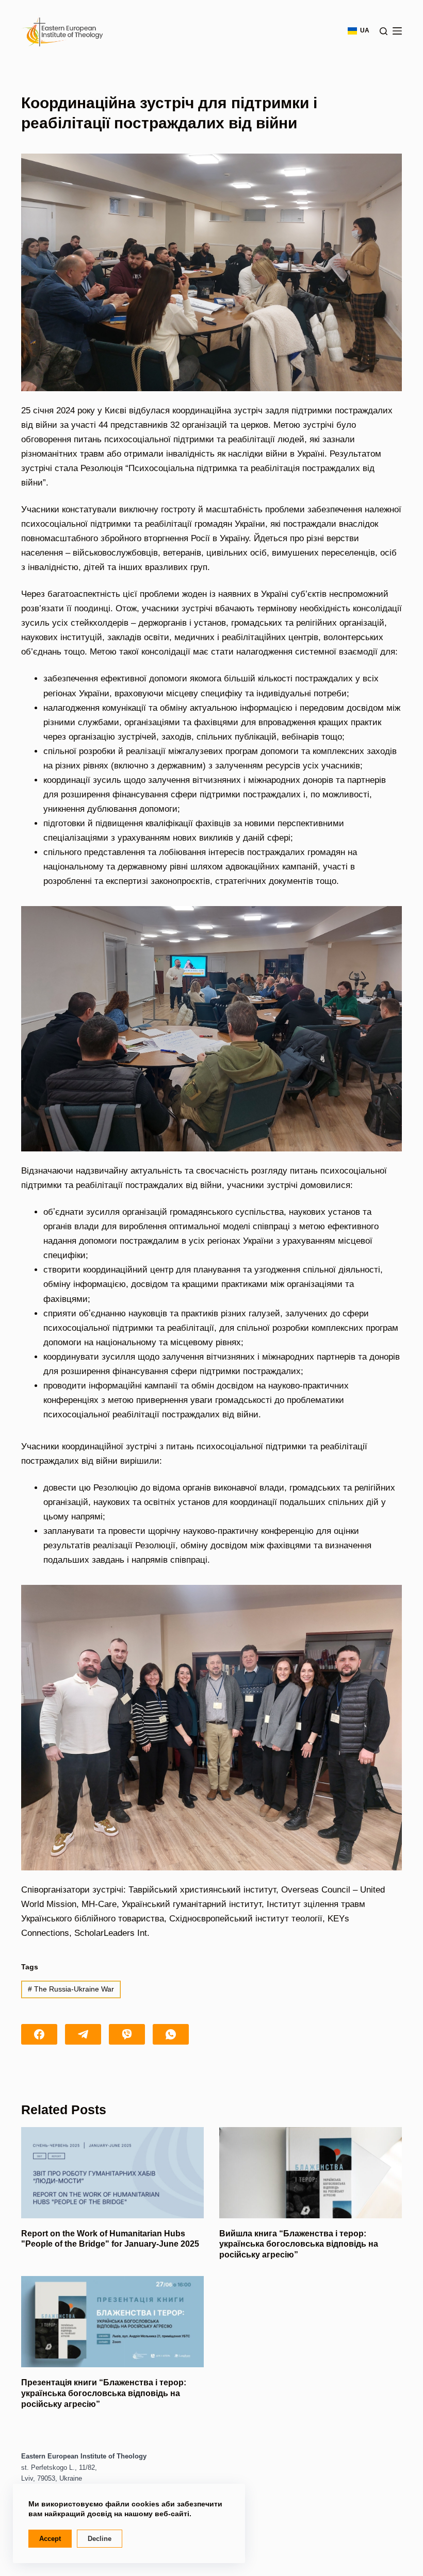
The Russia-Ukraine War (71, 1989)
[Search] (384, 31)
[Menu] (397, 31)
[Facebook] (39, 2034)
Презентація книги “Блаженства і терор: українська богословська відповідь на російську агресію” (104, 2393)
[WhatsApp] (171, 2034)
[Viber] (127, 2034)
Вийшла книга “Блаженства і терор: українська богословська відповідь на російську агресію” (299, 2244)
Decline (100, 2539)
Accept (50, 2539)
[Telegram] (83, 2034)
